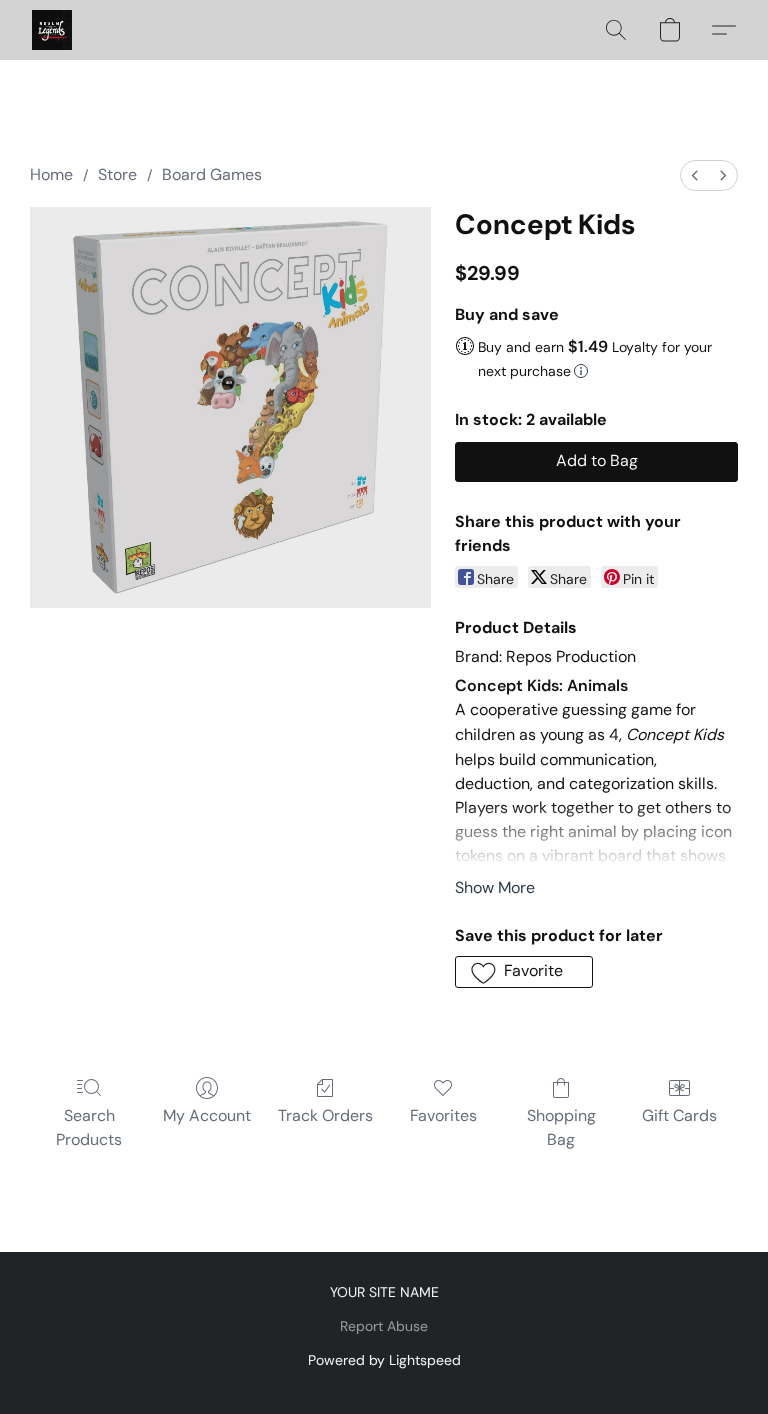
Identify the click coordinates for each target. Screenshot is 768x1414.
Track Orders (325, 1115)
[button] (52, 30)
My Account (207, 1115)
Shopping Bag (561, 1127)
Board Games (212, 174)
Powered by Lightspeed (384, 1360)
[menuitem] (695, 175)
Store (117, 174)
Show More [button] (495, 887)
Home (51, 174)
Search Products (89, 1127)
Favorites (443, 1115)
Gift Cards (679, 1115)
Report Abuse (384, 1326)
